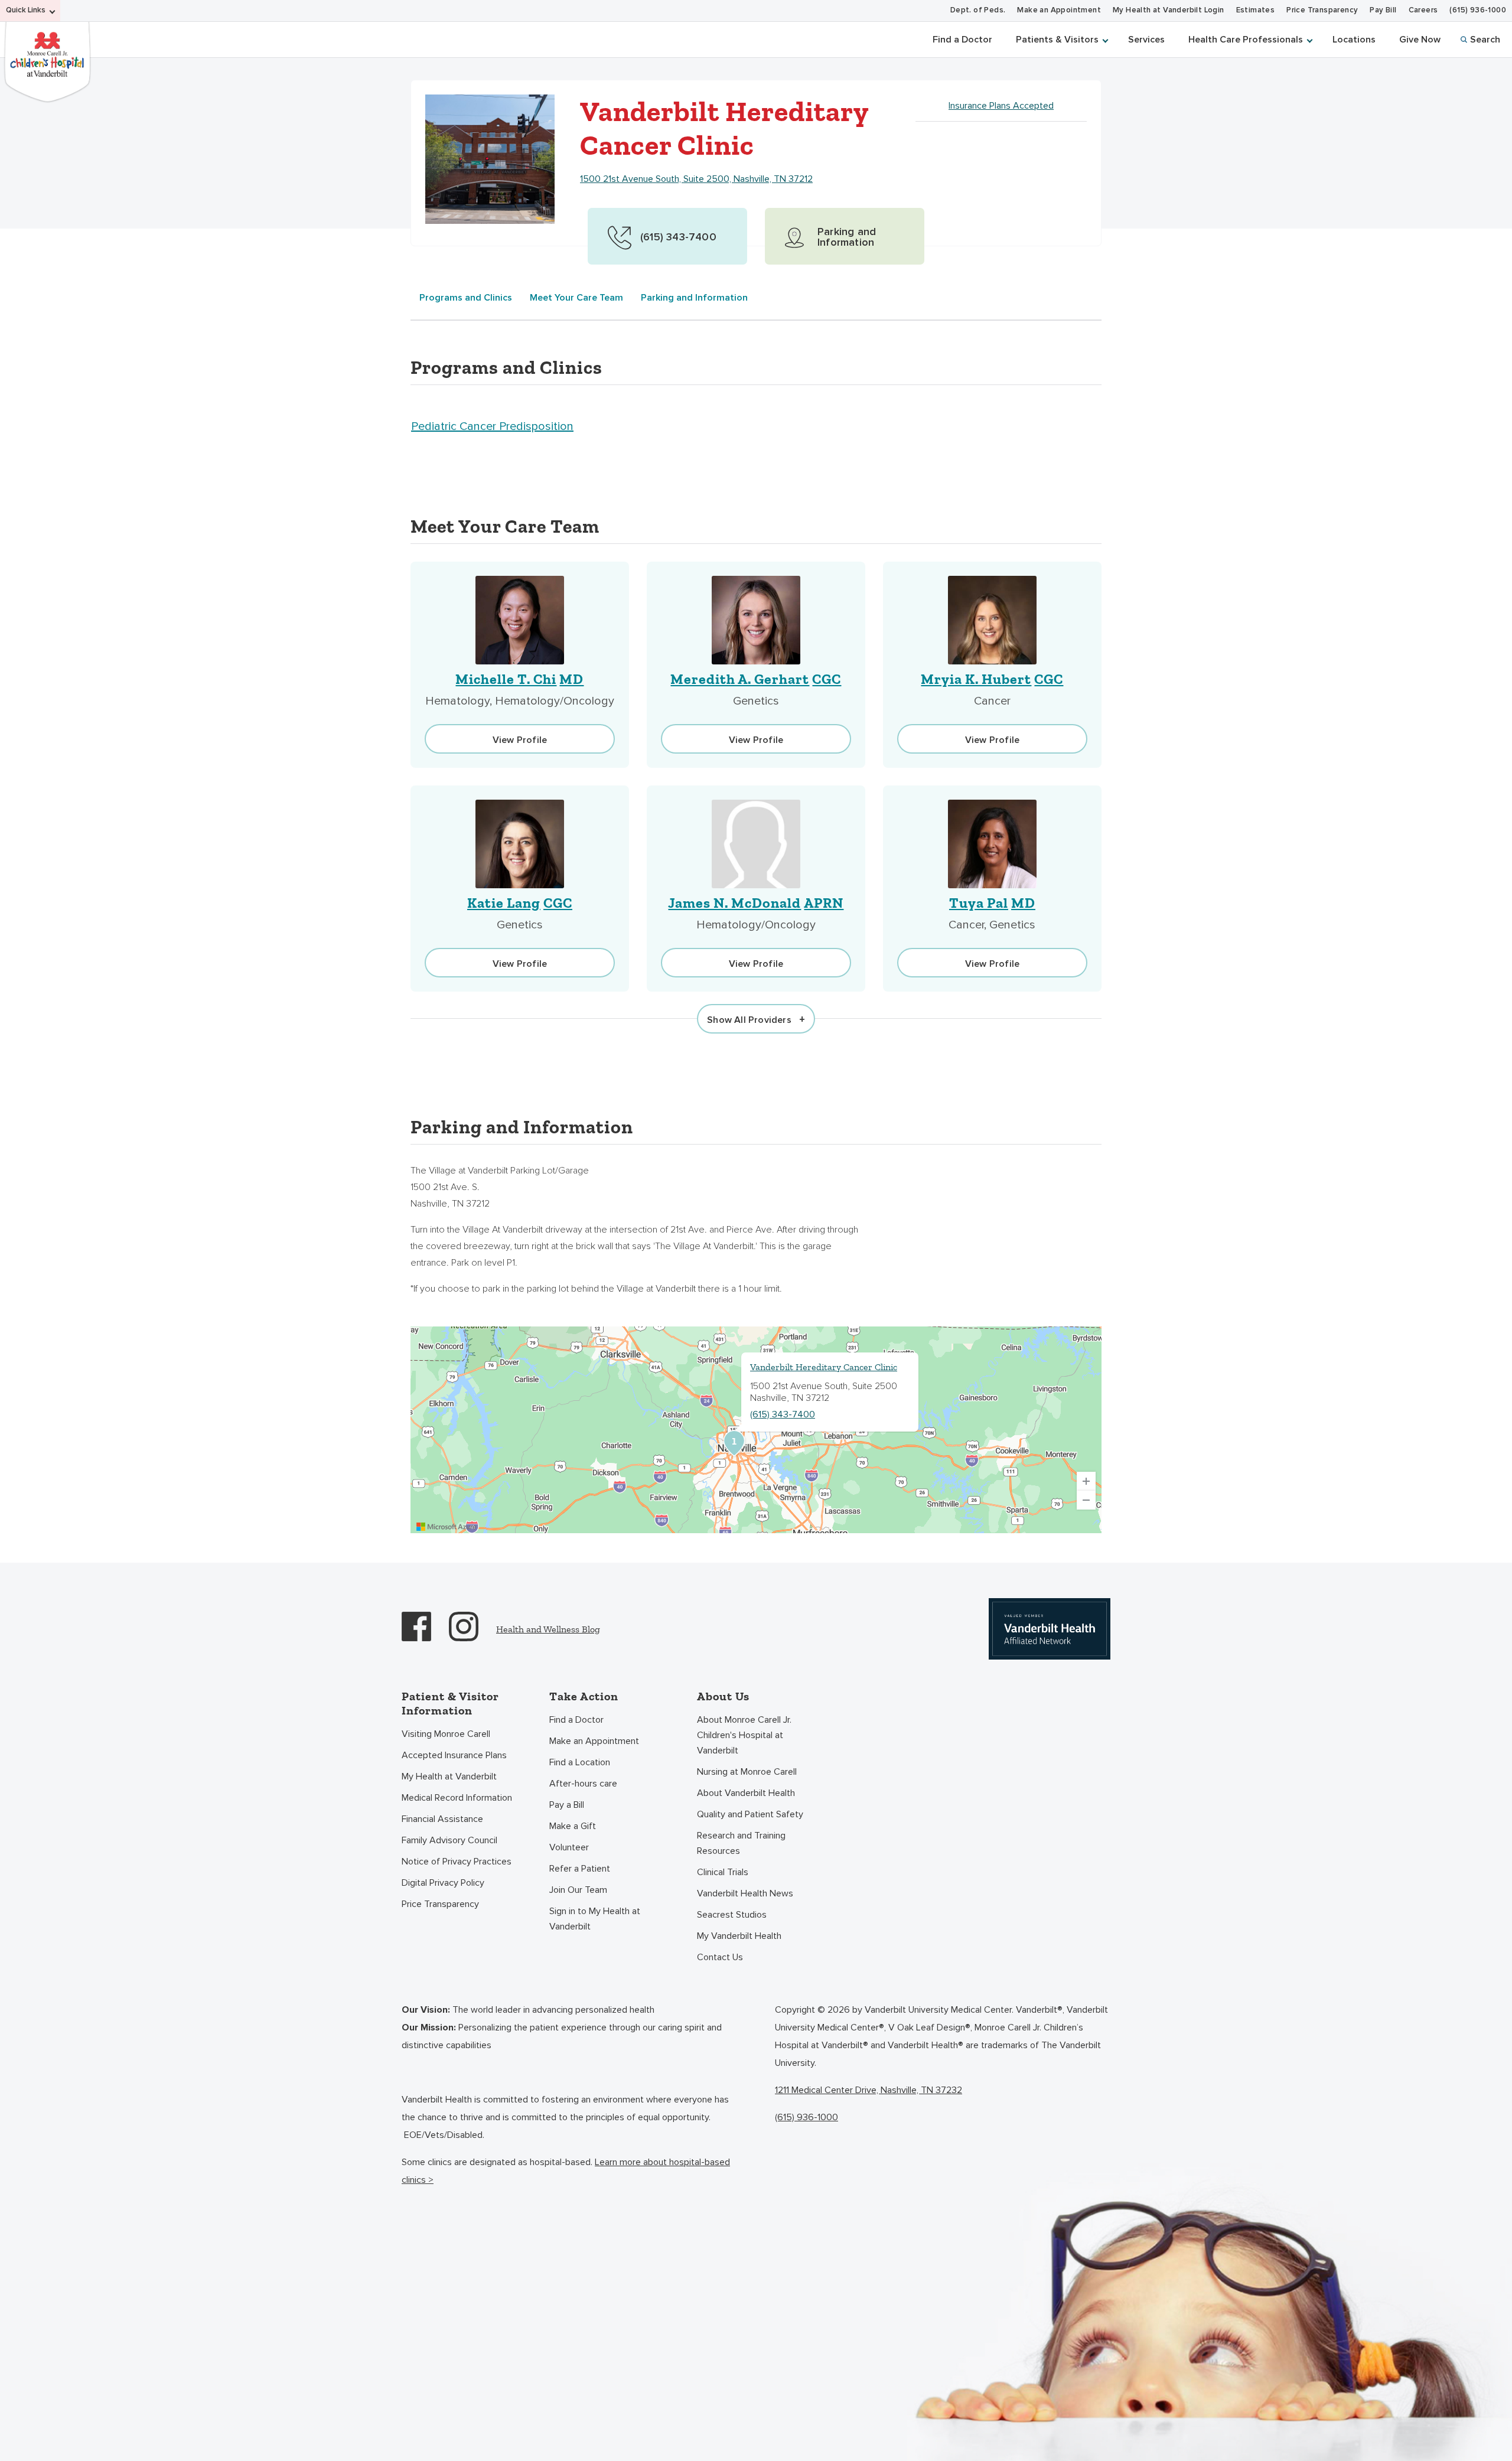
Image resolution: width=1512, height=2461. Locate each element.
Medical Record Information (457, 1798)
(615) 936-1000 (1478, 10)
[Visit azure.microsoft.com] (447, 1527)
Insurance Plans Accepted (1001, 106)
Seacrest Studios (732, 1915)
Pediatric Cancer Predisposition (492, 426)
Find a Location (580, 1762)
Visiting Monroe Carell (446, 1734)
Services (1146, 40)
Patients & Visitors (1057, 40)
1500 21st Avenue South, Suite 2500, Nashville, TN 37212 (696, 179)
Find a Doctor (962, 40)
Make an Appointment (1059, 10)
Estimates (1256, 10)
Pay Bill (1383, 10)
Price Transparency (1322, 10)
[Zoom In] (1086, 1481)
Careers (1423, 10)
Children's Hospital (47, 61)
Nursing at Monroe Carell (747, 1772)
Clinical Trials (723, 1872)
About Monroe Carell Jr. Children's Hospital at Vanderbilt (744, 1735)
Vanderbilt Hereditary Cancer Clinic (824, 1367)
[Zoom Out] (1086, 1500)
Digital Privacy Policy (443, 1883)
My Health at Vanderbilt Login (1169, 10)
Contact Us (720, 1957)
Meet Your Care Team (576, 298)
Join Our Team (578, 1890)
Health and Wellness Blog (548, 1629)
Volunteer (569, 1847)
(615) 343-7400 (783, 1414)
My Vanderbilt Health (739, 1936)
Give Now (1420, 40)
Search (1485, 40)
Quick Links (26, 10)
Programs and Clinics (466, 298)
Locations (1354, 40)
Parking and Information (694, 298)
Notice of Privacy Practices (457, 1862)
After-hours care (583, 1784)
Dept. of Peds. (978, 10)
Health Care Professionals (1246, 40)
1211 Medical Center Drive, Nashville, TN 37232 (869, 2090)
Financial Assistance (442, 1819)
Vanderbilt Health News (745, 1893)
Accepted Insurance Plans (454, 1755)
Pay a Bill (567, 1805)
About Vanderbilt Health (746, 1793)
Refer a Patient (580, 1869)
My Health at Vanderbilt (449, 1777)
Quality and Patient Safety (750, 1814)
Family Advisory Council (449, 1840)
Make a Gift (573, 1826)
